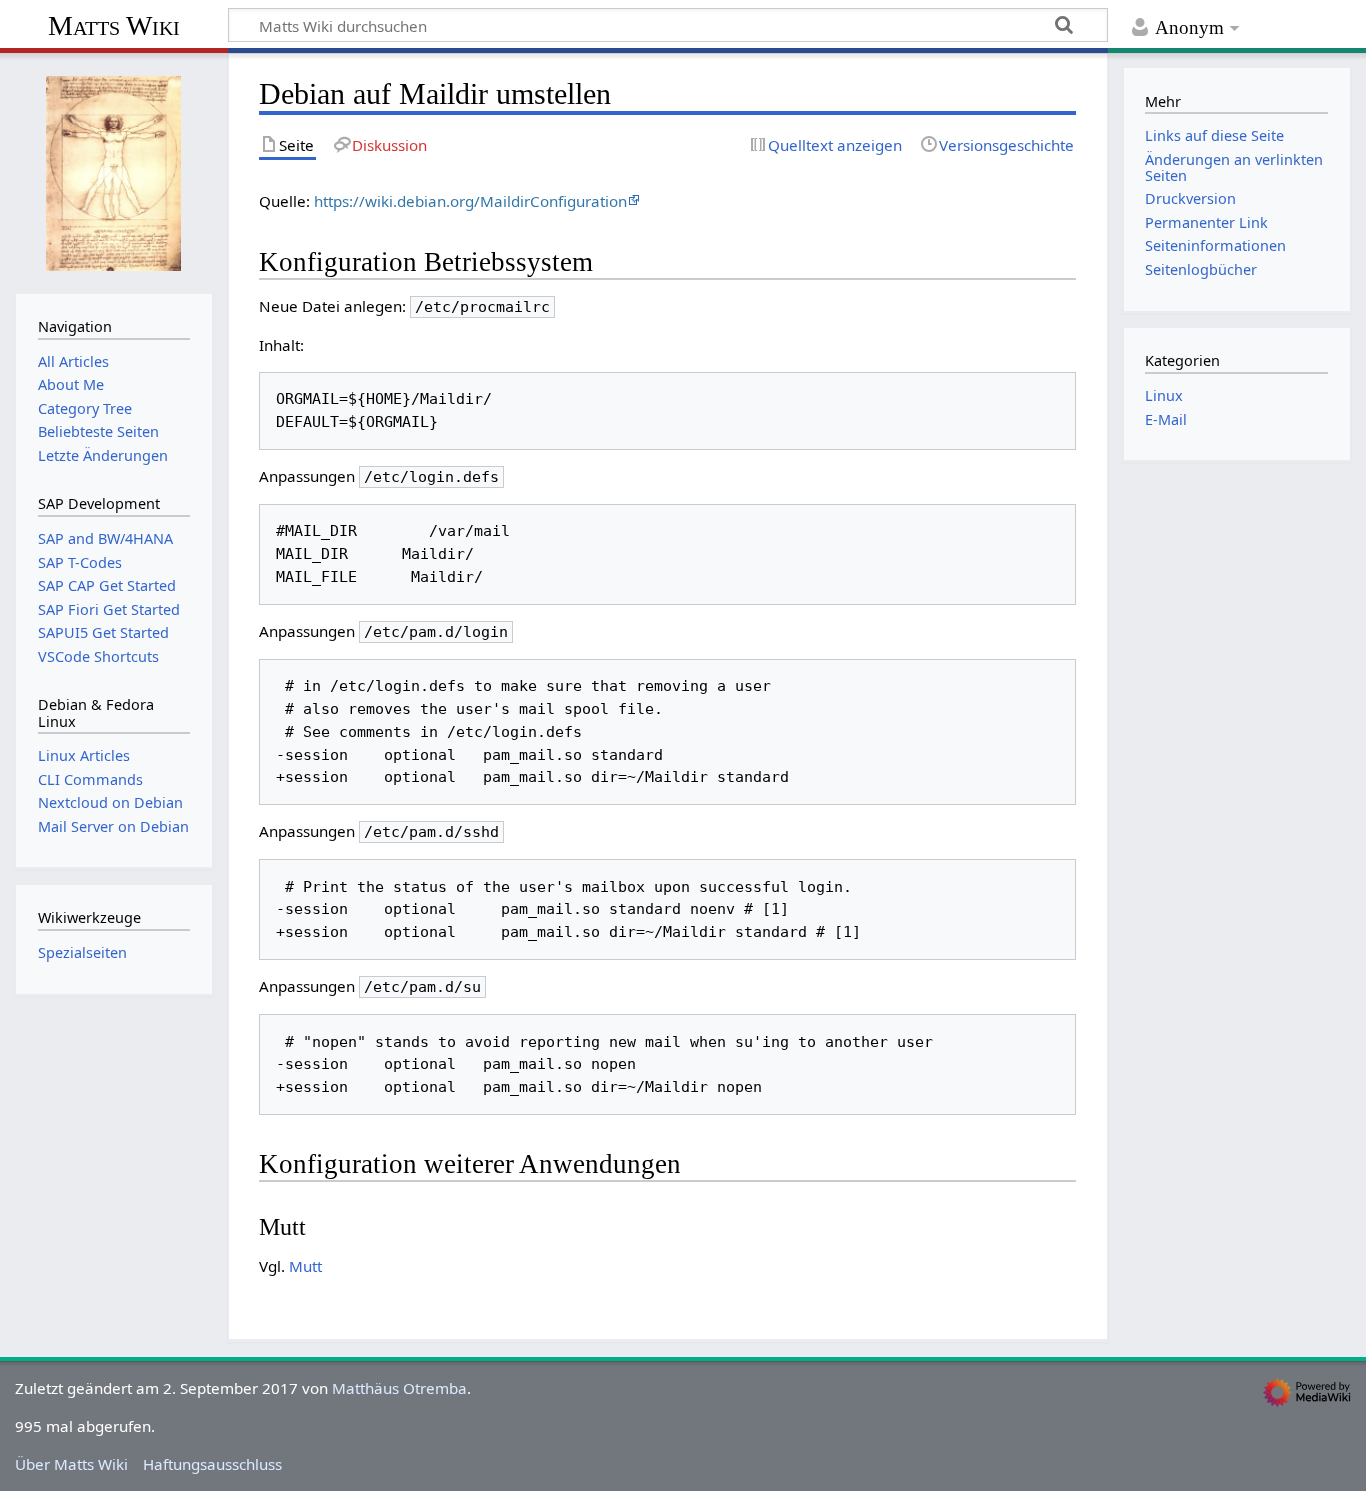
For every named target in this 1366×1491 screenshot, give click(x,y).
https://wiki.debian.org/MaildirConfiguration (470, 201)
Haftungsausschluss (212, 1464)
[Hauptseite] (114, 171)
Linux (1164, 395)
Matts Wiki (114, 25)
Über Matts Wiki (71, 1464)
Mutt (305, 1266)
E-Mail (1166, 419)
